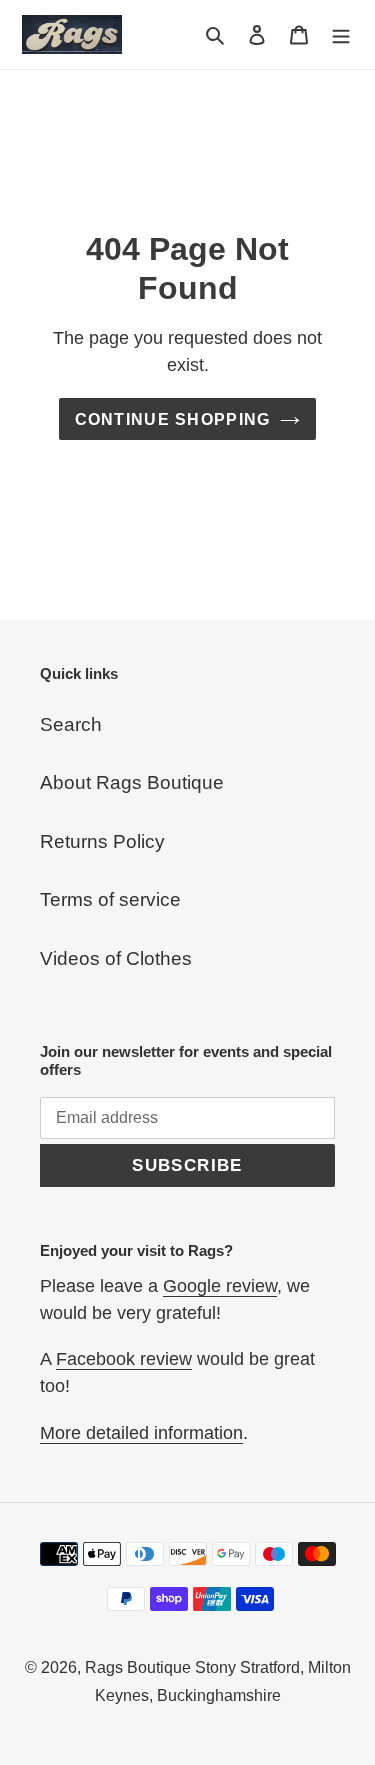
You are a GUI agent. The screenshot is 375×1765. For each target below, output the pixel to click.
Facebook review (124, 1359)
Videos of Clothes (116, 958)
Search (71, 724)
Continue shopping (173, 419)
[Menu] (341, 34)
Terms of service (110, 899)
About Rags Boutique (132, 782)
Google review (220, 1286)
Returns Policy (102, 841)
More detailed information (141, 1433)
